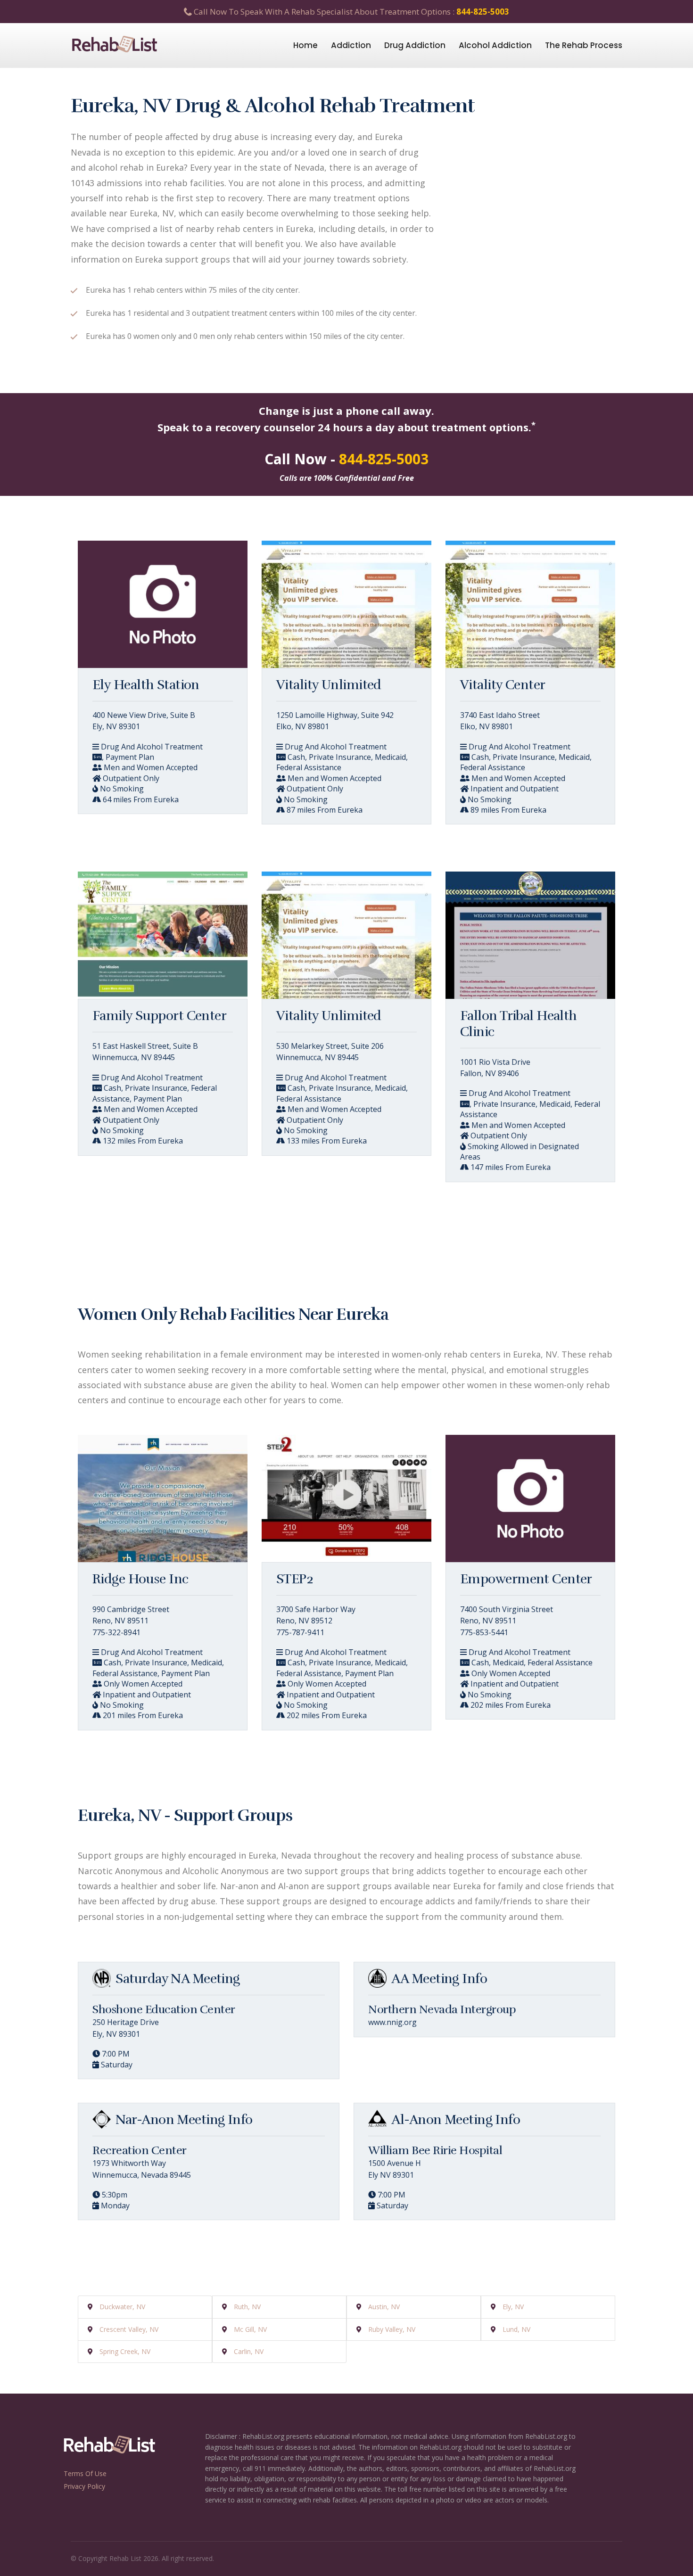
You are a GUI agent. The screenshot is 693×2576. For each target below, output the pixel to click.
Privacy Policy (84, 2486)
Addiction (351, 45)
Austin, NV (384, 2307)
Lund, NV (516, 2329)
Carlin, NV (249, 2351)
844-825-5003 (483, 12)
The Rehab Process (584, 45)
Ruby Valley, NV (392, 2329)
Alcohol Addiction (495, 45)
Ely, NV (513, 2307)
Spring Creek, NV (125, 2351)
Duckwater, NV (122, 2307)
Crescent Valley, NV (129, 2329)
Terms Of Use (85, 2473)
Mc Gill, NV (250, 2329)
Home (305, 45)
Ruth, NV (247, 2307)
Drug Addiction (415, 45)
